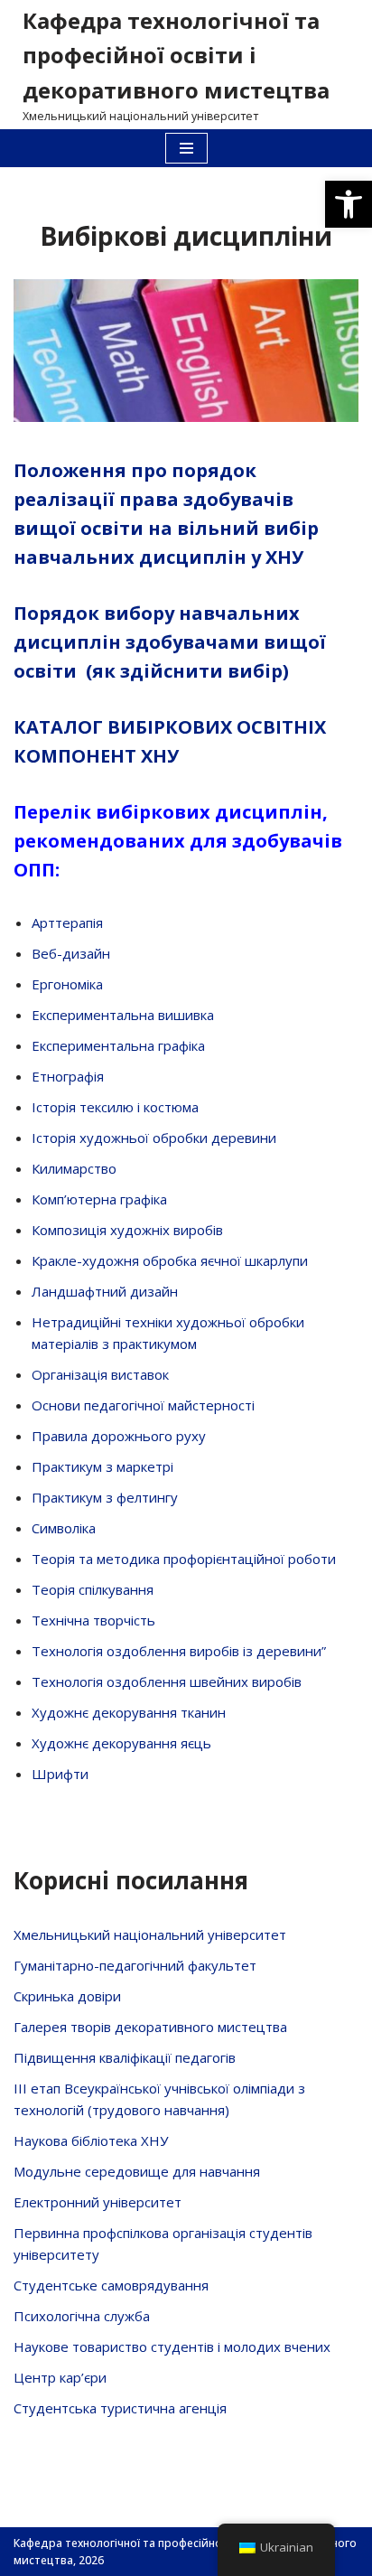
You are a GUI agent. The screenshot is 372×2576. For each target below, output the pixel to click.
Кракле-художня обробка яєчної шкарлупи (170, 1260)
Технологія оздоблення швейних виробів (167, 1681)
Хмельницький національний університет (150, 1934)
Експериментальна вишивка (123, 1015)
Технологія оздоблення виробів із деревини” (179, 1651)
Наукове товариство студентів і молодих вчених (172, 2347)
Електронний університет (98, 2202)
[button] (349, 204)
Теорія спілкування (93, 1589)
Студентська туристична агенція (120, 2408)
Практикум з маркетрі (102, 1466)
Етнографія (68, 1076)
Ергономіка (67, 984)
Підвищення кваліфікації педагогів (125, 2057)
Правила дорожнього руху (119, 1436)
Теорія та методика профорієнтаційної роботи (184, 1559)
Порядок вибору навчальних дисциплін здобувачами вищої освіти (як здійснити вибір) (170, 642)
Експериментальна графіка (118, 1045)
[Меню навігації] (186, 148)
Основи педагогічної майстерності (143, 1405)
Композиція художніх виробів (127, 1230)
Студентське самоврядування (111, 2285)
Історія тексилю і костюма (115, 1107)
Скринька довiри (67, 1996)
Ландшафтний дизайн (105, 1291)
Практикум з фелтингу (105, 1497)
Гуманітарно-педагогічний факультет (135, 1965)
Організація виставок (100, 1374)
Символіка (64, 1528)
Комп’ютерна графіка (99, 1199)
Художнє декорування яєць (121, 1743)
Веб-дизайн (71, 953)
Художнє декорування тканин (129, 1712)
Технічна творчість (93, 1620)
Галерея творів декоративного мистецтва (150, 2027)
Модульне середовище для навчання (137, 2171)
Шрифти (60, 1774)
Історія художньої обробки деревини (154, 1138)
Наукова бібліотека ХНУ (91, 2140)
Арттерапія (67, 923)
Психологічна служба (82, 2316)
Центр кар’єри (60, 2377)
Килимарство (74, 1168)
